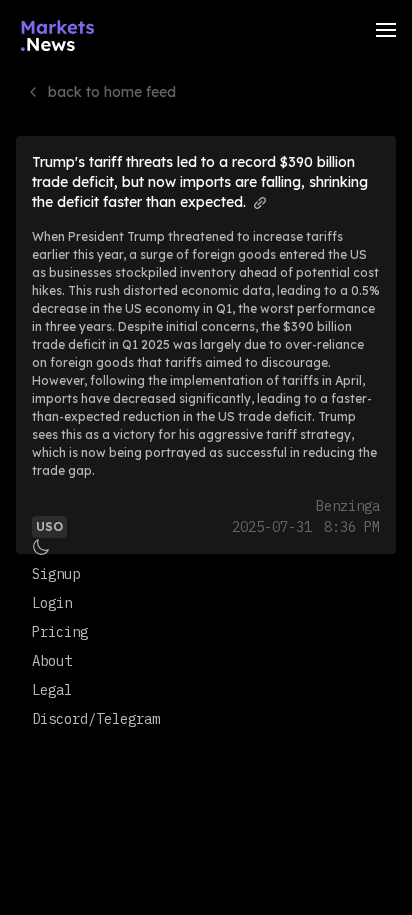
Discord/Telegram (96, 719)
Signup (56, 574)
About (52, 661)
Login (52, 603)
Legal (52, 690)
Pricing (60, 632)
